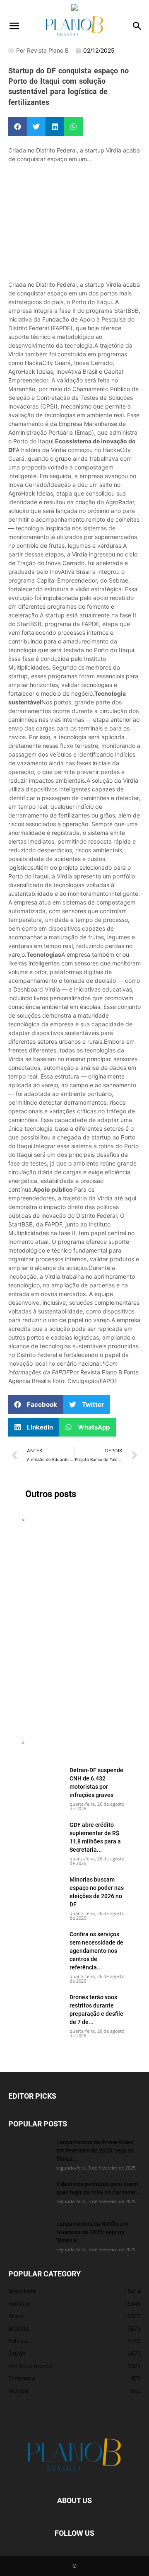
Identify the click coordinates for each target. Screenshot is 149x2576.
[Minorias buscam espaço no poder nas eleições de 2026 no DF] (42, 1890)
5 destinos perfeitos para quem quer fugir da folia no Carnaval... (99, 2188)
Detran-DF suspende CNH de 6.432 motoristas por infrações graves (96, 1782)
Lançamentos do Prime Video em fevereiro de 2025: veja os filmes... (95, 2150)
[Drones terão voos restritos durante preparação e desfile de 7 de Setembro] (42, 2008)
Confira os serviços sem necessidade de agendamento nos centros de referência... (96, 1951)
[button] (14, 26)
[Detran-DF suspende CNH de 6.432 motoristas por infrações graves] (42, 1780)
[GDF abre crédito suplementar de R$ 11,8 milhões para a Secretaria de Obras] (42, 1835)
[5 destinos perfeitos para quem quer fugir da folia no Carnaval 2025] (29, 2194)
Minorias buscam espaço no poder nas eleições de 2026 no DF (97, 1892)
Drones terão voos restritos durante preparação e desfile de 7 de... (96, 2009)
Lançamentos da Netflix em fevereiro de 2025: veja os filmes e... (92, 2232)
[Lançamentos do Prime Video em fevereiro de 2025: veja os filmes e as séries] (29, 2153)
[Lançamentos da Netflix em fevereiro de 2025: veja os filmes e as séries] (29, 2234)
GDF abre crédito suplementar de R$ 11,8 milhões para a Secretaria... (95, 1837)
